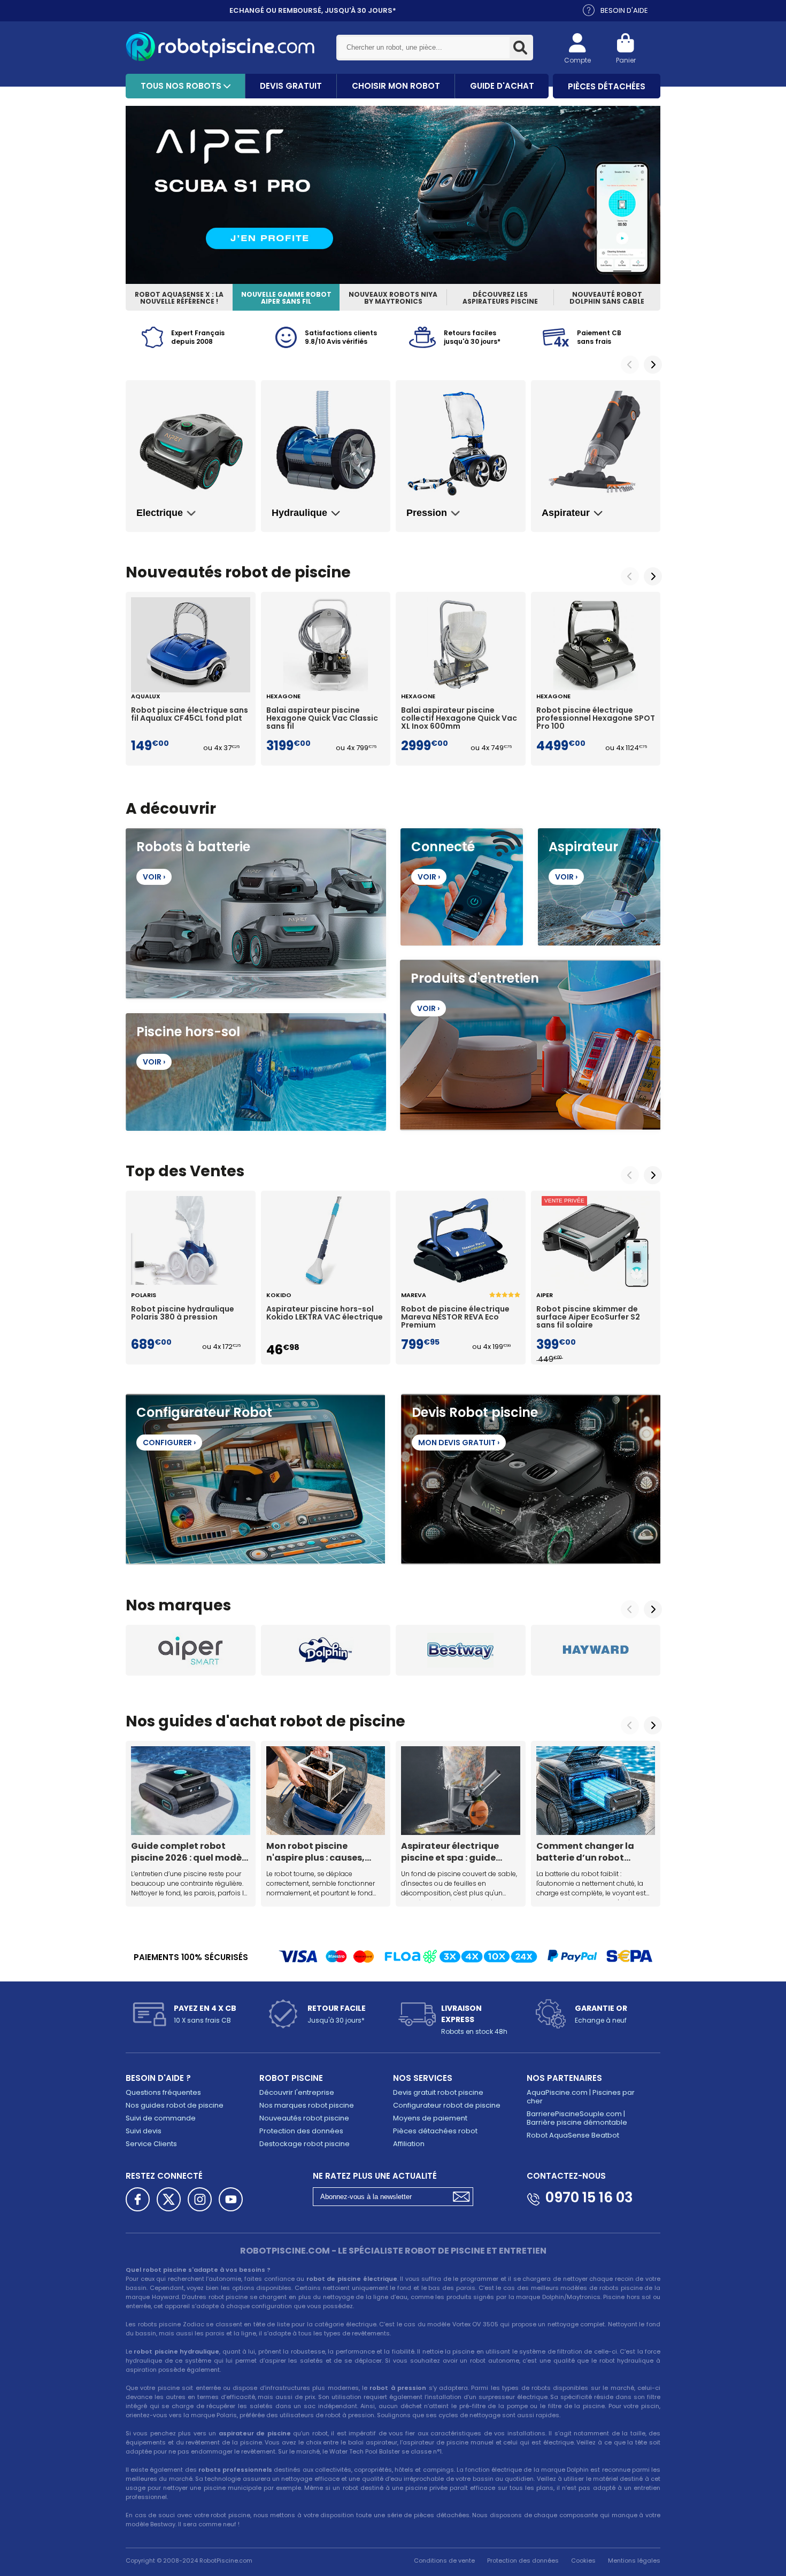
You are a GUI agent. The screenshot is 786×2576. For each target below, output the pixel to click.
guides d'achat (217, 1721)
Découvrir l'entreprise (297, 2092)
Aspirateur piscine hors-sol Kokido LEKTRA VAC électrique (325, 1314)
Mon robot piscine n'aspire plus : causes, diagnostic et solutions (319, 1852)
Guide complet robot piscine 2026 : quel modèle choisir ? (190, 1852)
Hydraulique (299, 513)
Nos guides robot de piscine (175, 2105)
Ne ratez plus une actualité (375, 2176)
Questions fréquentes (163, 2092)
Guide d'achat (502, 86)
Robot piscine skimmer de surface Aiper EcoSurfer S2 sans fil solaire (588, 1317)
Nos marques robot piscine (307, 2105)
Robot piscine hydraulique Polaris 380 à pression (183, 1314)
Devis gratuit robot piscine (438, 2092)
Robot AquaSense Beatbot (573, 2135)
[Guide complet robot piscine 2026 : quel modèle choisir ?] (191, 1791)
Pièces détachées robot (435, 2131)
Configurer (169, 1443)
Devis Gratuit (291, 86)
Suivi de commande (161, 2118)
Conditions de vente (444, 2560)
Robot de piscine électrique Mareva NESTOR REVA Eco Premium (455, 1317)
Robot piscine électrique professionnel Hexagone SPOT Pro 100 (596, 719)
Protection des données (301, 2131)
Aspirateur (566, 513)
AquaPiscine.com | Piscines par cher (581, 2097)
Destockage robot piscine (305, 2144)
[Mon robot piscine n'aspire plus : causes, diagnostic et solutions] (326, 1791)
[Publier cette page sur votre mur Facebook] (138, 2199)
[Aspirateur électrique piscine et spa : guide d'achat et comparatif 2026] (461, 1791)
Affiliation (409, 2144)
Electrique (160, 513)
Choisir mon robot (396, 86)
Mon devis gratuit (459, 1443)
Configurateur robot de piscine (447, 2105)
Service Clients (151, 2144)
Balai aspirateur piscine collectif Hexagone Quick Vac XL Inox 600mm (459, 719)
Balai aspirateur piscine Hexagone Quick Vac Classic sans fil (322, 719)
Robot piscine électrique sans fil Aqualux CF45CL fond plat (190, 715)
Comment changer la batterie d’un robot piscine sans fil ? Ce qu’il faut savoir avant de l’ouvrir (591, 1852)
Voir (154, 877)
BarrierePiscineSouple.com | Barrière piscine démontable (577, 2118)
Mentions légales (634, 2560)
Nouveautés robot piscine (304, 2118)
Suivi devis (144, 2131)
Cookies (583, 2560)
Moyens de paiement (430, 2118)
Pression (427, 513)
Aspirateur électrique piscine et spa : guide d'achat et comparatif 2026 (453, 1852)
